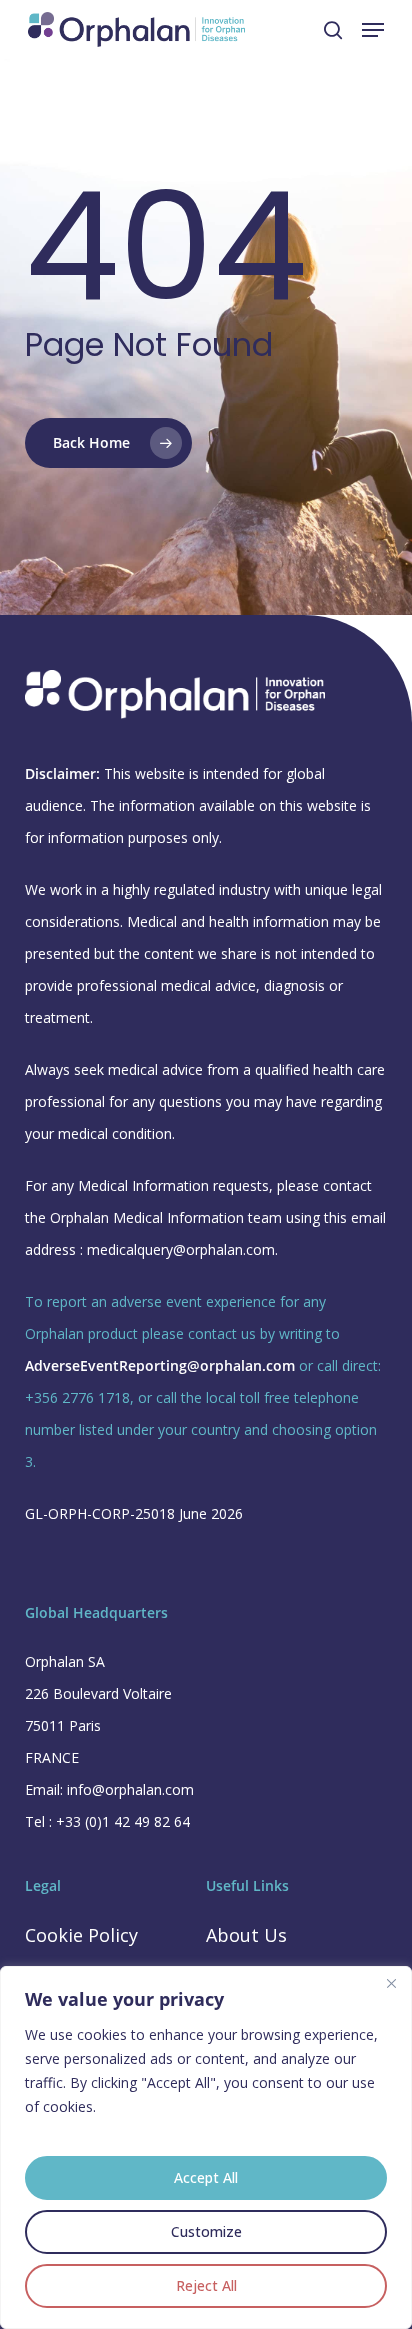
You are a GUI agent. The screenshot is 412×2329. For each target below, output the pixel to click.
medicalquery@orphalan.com (181, 1249)
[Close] (391, 1983)
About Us (246, 1935)
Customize (206, 2231)
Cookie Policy (81, 1935)
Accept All (206, 2177)
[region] (206, 2147)
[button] (373, 30)
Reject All (206, 2285)
